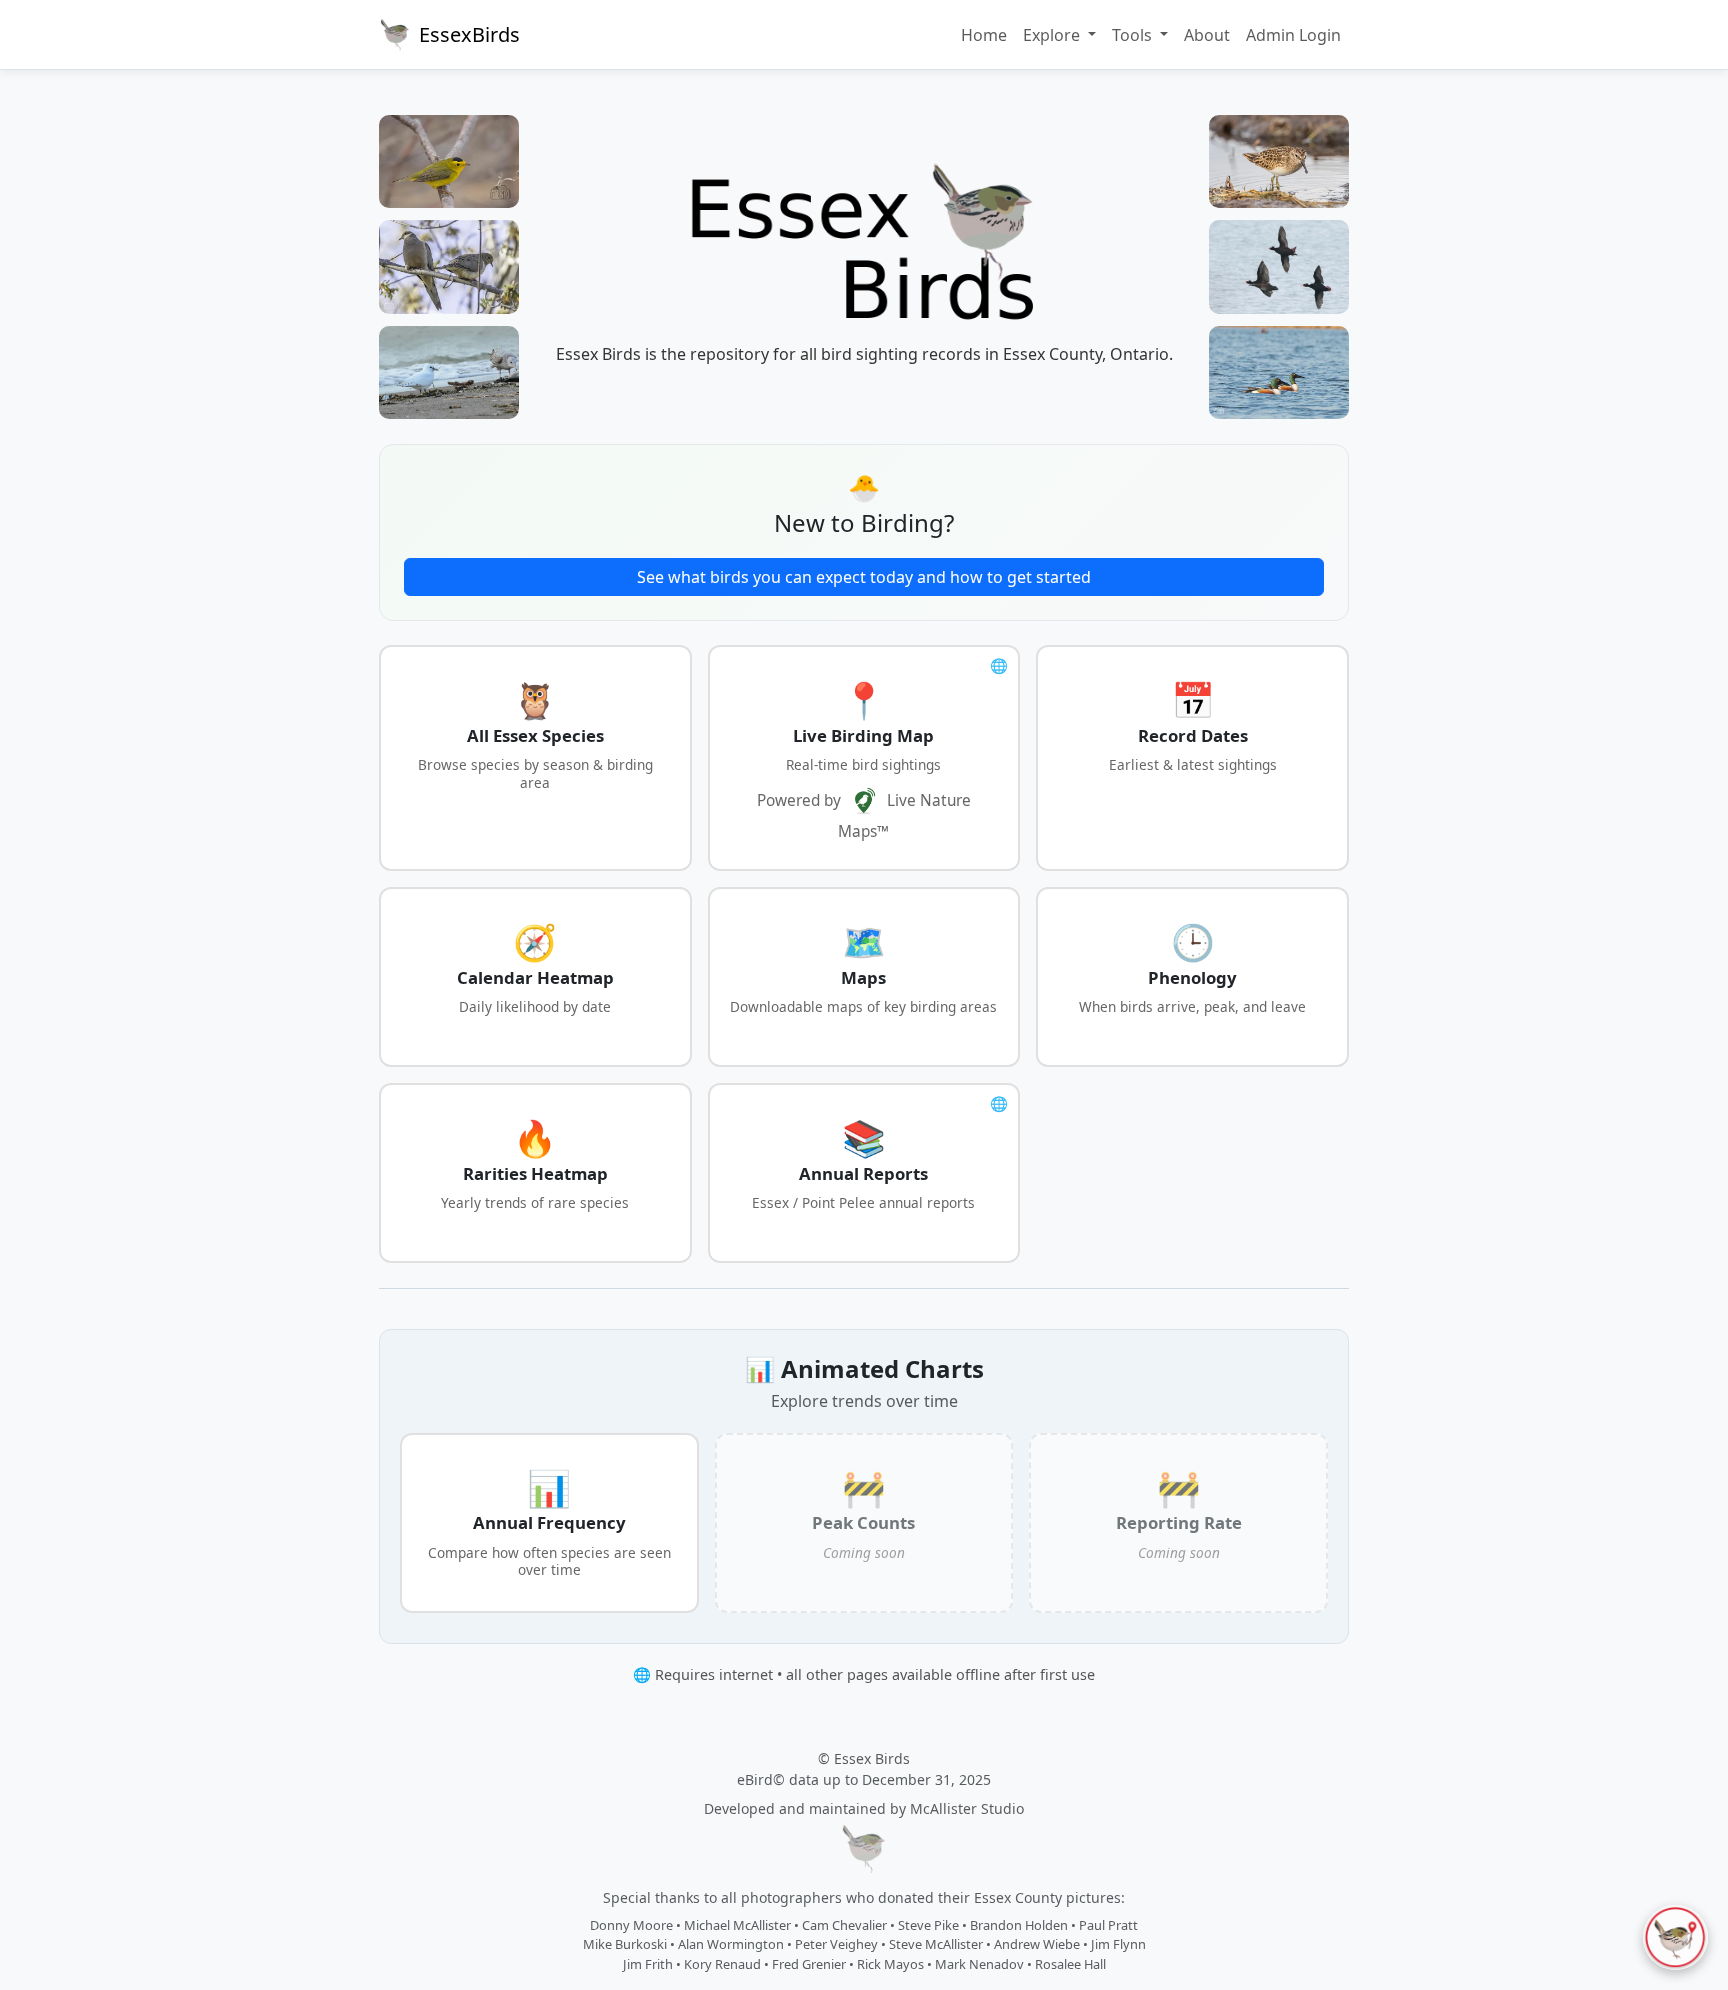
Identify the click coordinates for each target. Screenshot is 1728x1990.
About (1207, 35)
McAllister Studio (967, 1808)
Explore (1053, 35)
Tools (1134, 35)
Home (984, 35)
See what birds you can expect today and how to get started (864, 577)
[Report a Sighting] (1675, 1937)
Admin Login (1293, 35)
